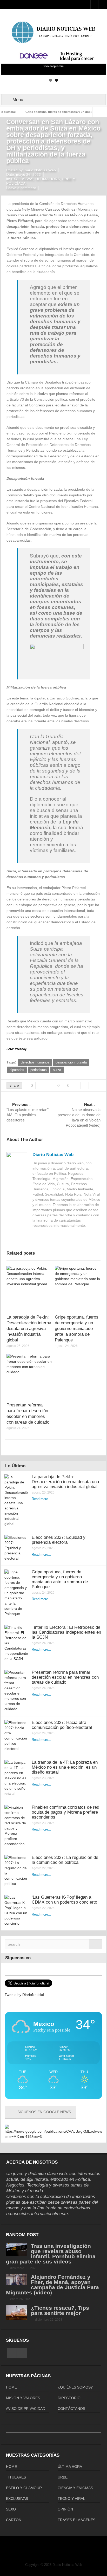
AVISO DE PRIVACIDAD (26, 2409)
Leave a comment (21, 188)
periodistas (39, 1070)
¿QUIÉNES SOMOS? (75, 2387)
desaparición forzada (71, 1062)
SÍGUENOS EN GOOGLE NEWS (44, 2112)
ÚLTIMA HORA (48, 179)
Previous (8, 59)
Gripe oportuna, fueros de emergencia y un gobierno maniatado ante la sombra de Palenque (77, 1329)
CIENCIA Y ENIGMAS (75, 2488)
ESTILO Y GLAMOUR (24, 2488)
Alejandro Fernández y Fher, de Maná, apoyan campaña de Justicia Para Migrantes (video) (52, 2285)
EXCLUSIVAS (30, 115)
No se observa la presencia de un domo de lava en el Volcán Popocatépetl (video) (79, 1115)
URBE (63, 2477)
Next (99, 59)
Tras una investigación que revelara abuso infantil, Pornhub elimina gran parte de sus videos (51, 2254)
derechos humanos (35, 1062)
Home (12, 115)
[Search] (96, 1944)
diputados (17, 1070)
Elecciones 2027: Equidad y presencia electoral (59, 1540)
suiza (57, 1070)
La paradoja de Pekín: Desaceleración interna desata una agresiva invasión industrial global (29, 1329)
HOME (11, 2387)
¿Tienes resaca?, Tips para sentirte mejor (60, 2310)
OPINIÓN (65, 2509)
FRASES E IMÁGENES (76, 2520)
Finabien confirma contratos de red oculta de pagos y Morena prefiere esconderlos (65, 1812)
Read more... (41, 1499)
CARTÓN (14, 2520)
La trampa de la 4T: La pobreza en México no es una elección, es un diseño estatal (65, 1767)
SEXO (11, 2509)
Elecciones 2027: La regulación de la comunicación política (65, 1860)
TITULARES (16, 2477)
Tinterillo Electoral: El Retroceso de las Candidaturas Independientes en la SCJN (66, 1632)
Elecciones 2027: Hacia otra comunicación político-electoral (62, 1725)
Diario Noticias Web (53, 1155)
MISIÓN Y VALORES (23, 2398)
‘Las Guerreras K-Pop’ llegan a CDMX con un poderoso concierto (64, 1900)
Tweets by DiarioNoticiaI (24, 1995)
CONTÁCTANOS (71, 2409)
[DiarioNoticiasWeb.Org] (53, 32)
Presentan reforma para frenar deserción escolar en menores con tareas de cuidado (65, 1677)
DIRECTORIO (69, 2398)
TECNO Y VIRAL (71, 2499)
